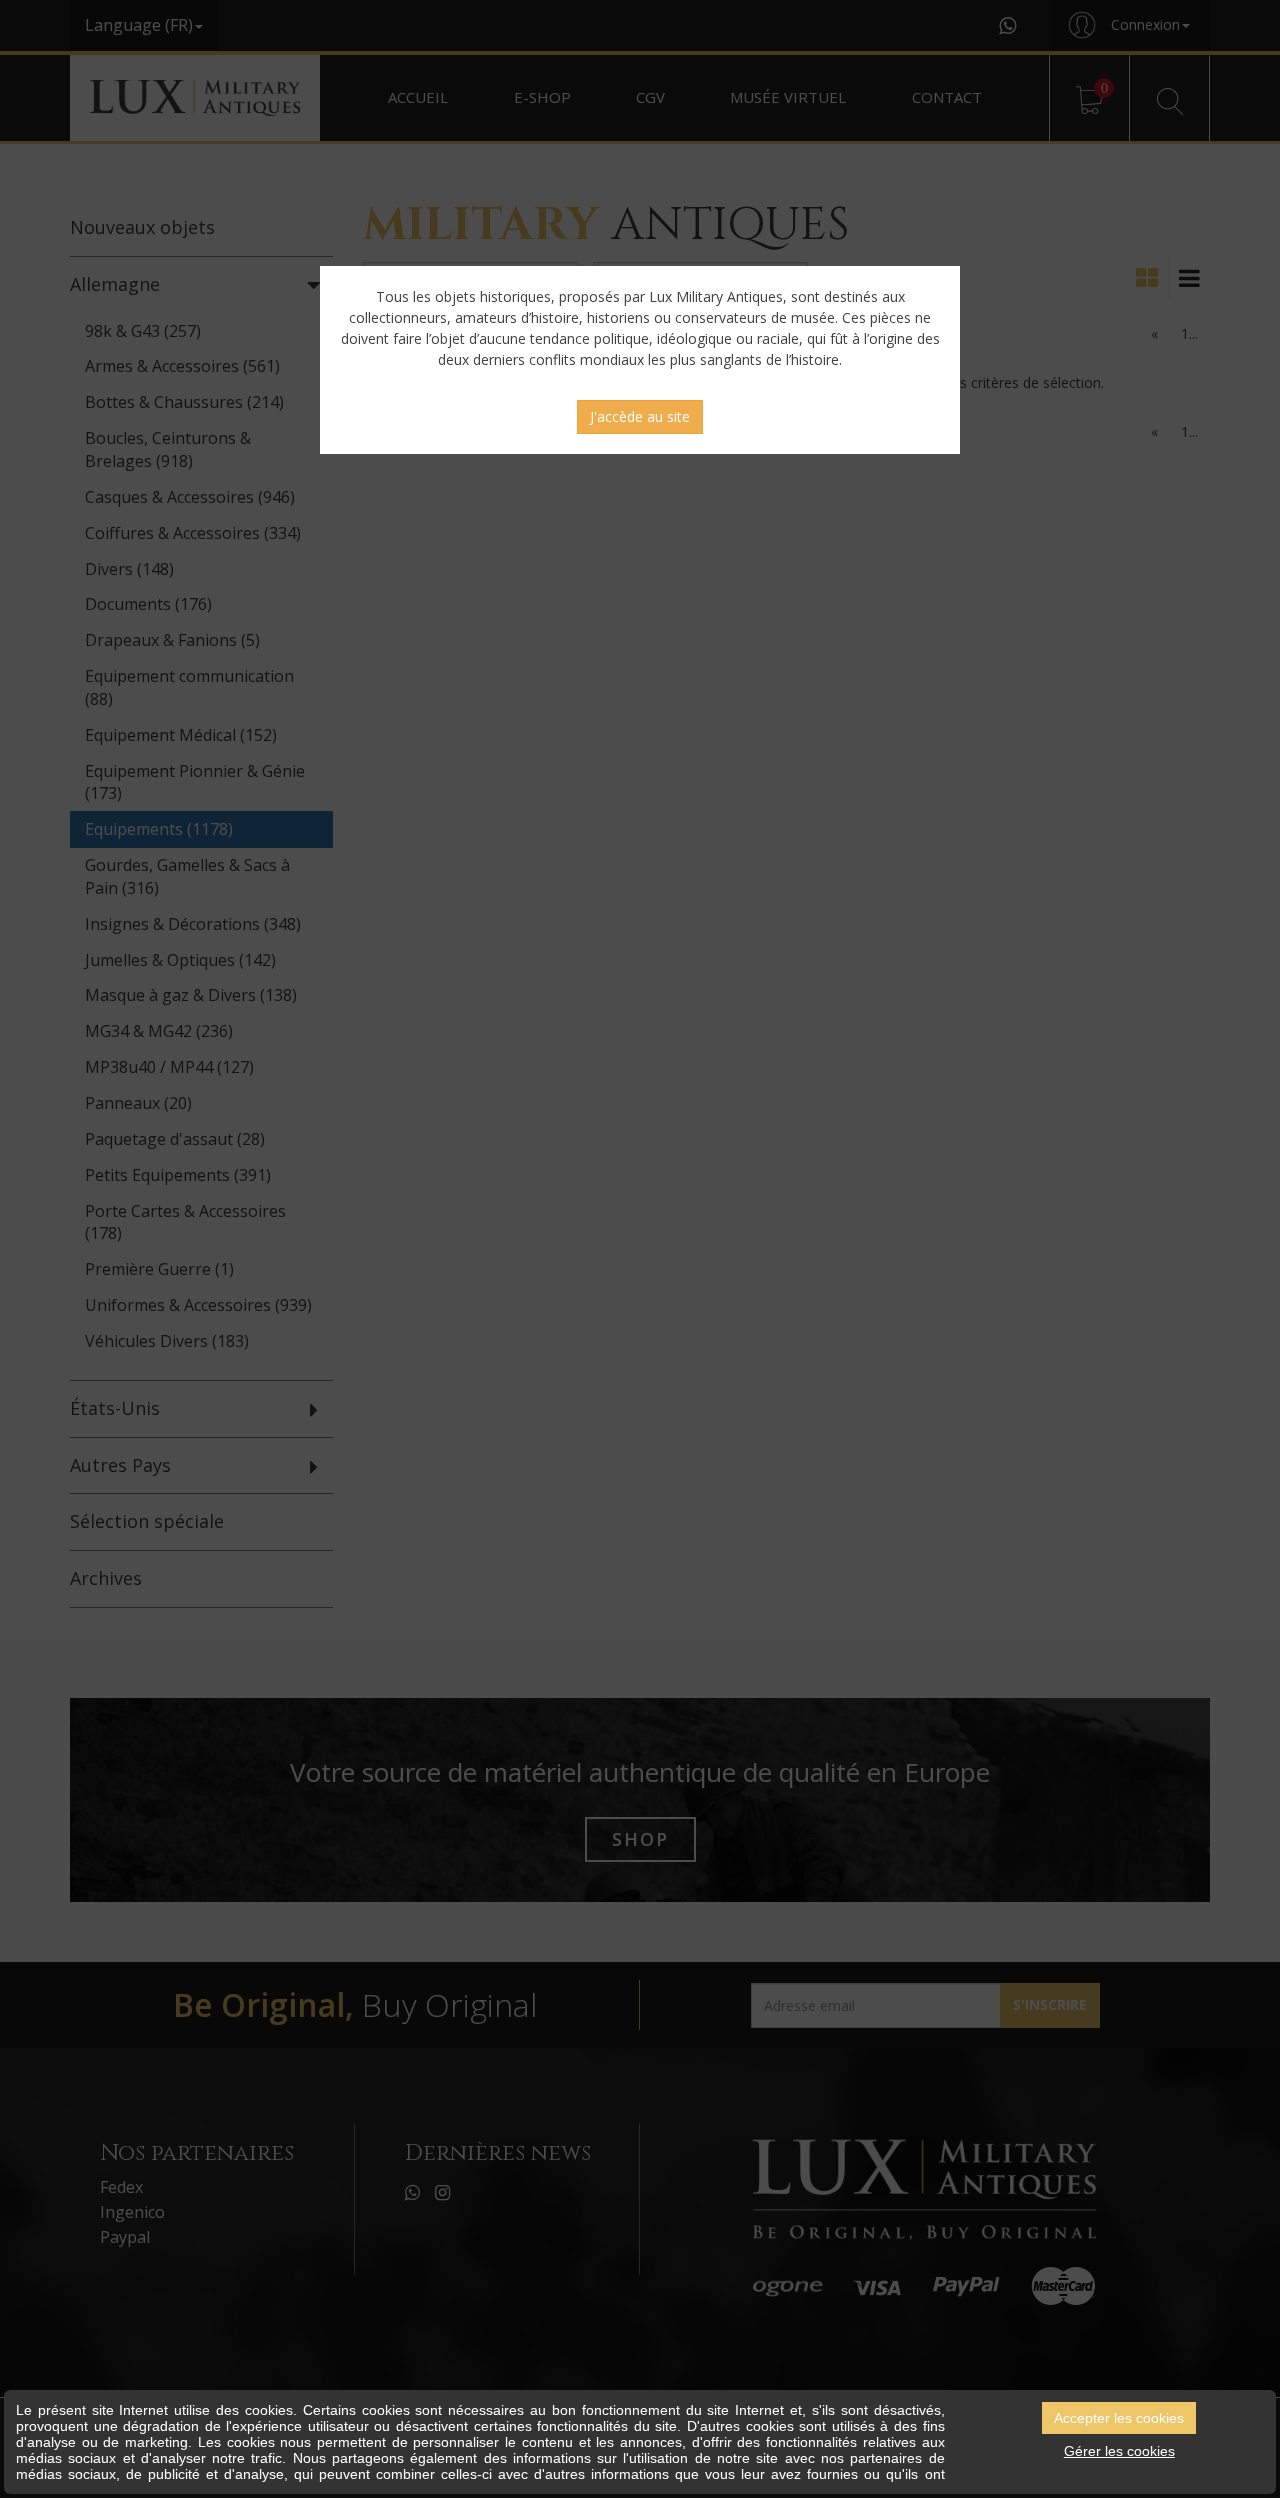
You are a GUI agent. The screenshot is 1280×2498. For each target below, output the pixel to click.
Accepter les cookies (1119, 2418)
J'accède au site (640, 416)
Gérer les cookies (1119, 2451)
